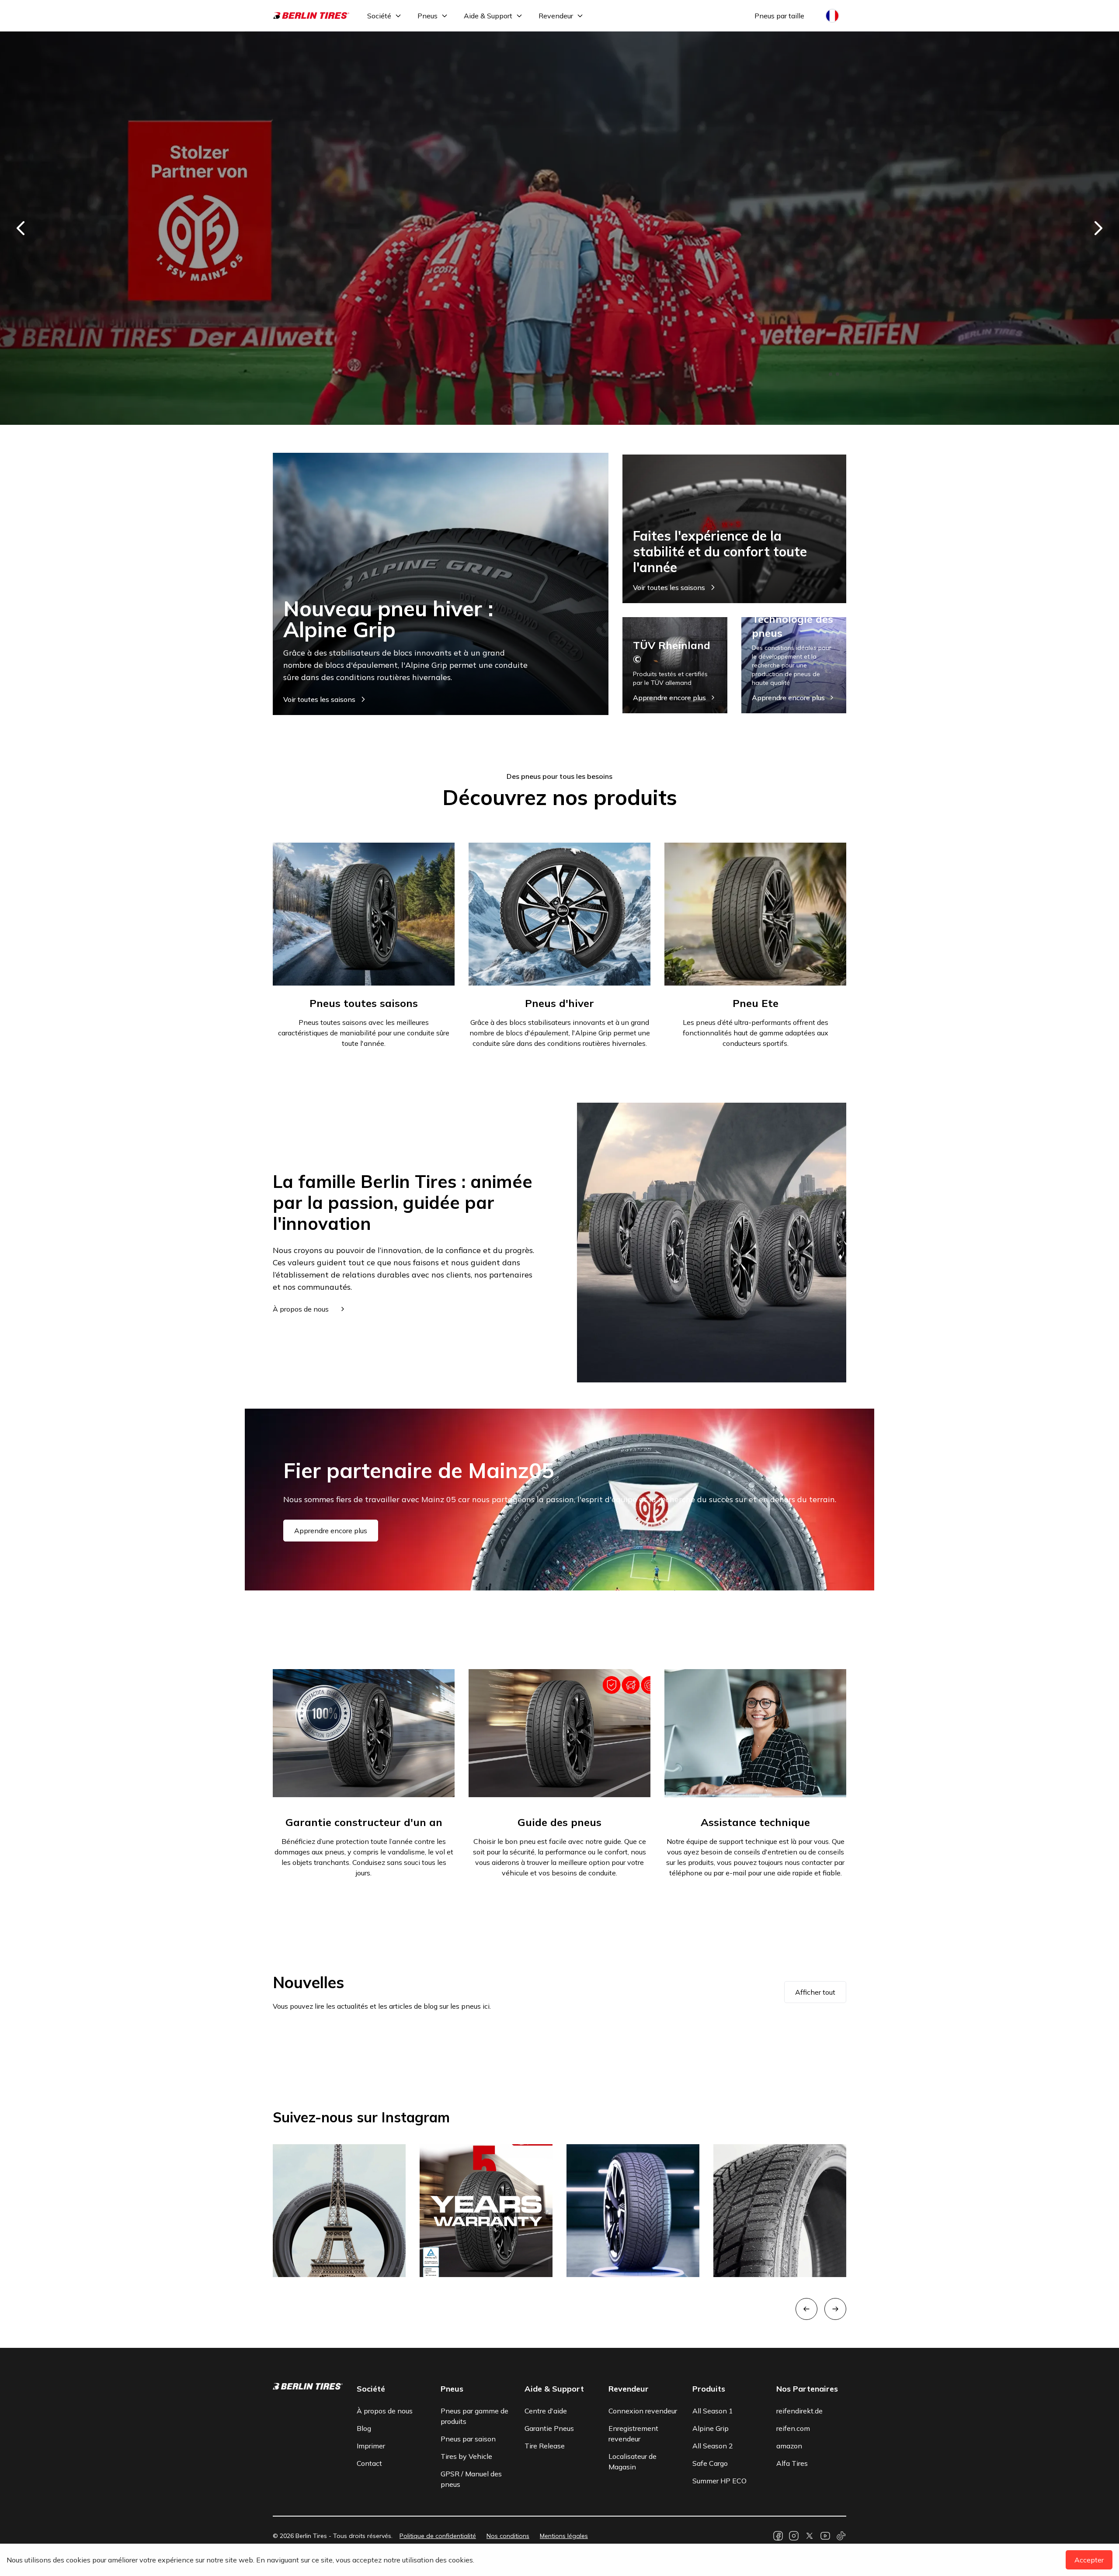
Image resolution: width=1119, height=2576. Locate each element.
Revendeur (556, 16)
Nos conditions (508, 2536)
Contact (369, 2463)
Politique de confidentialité (438, 2536)
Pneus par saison (468, 2439)
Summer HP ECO (719, 2481)
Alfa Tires (792, 2463)
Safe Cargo (710, 2463)
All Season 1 (713, 2411)
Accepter (1089, 2560)
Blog (364, 2428)
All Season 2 (713, 2446)
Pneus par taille (779, 16)
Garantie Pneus (549, 2428)
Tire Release (545, 2446)
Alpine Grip (711, 2428)
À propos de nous (385, 2411)
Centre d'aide (546, 2411)
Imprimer (371, 2446)
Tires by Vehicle (466, 2456)
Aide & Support (488, 16)
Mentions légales (564, 2536)
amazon (789, 2446)
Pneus (427, 16)
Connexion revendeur (643, 2411)
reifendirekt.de (799, 2411)
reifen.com (793, 2428)
